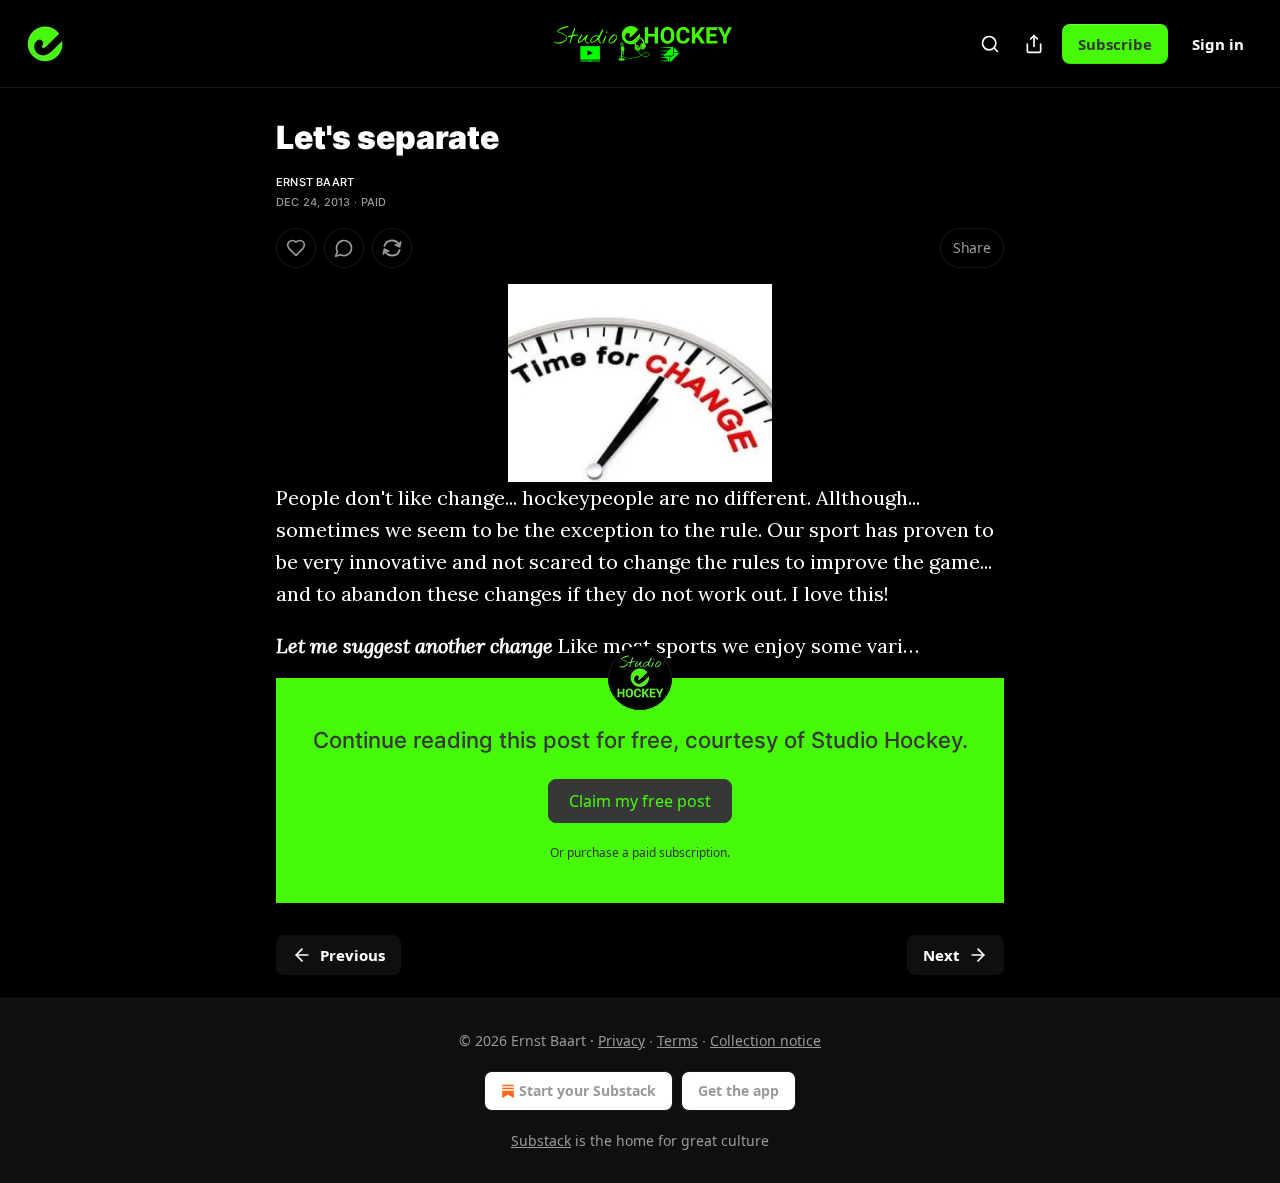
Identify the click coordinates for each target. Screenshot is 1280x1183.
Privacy (621, 1040)
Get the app (738, 1090)
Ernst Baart (315, 182)
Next (941, 955)
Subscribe (1115, 44)
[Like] (296, 248)
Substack (541, 1140)
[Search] (990, 44)
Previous (352, 955)
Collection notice (765, 1040)
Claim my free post (640, 801)
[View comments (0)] (344, 248)
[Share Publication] (1034, 44)
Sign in (1218, 44)
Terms (677, 1040)
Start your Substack (587, 1090)
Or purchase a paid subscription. (640, 852)
